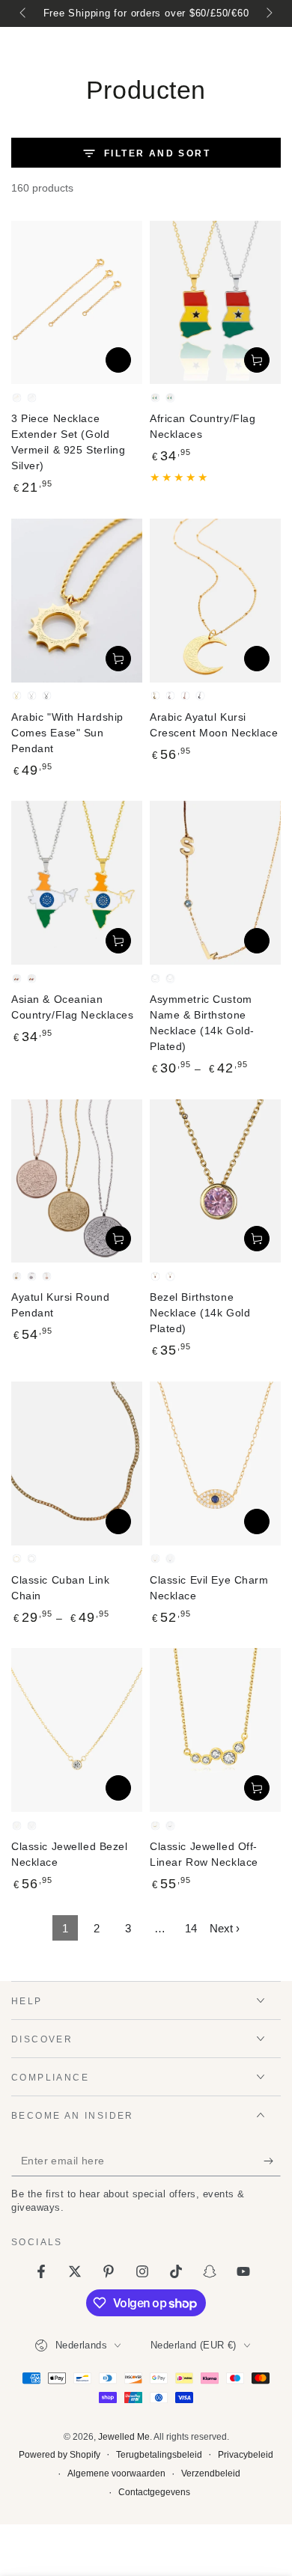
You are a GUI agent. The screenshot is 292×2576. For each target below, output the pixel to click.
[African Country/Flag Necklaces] (215, 303)
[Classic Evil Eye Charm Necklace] (215, 1464)
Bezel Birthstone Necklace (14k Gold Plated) (200, 1313)
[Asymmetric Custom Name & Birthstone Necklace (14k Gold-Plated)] (215, 883)
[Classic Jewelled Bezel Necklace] (77, 1730)
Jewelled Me (124, 2437)
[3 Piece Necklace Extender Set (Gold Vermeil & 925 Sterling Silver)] (77, 303)
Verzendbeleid (211, 2473)
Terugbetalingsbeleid (159, 2455)
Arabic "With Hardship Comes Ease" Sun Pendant (67, 733)
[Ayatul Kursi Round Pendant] (77, 1181)
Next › (225, 1928)
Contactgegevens (154, 2492)
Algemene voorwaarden (116, 2473)
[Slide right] (268, 13)
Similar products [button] (118, 360)
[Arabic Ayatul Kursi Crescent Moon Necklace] (215, 601)
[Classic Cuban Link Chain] (77, 1464)
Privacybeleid (246, 2455)
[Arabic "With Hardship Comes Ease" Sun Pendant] (77, 601)
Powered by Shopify (60, 2455)
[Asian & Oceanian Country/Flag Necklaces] (77, 883)
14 (191, 1928)
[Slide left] (24, 13)
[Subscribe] (272, 2161)
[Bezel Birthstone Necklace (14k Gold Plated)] (215, 1181)
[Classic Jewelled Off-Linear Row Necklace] (215, 1730)
